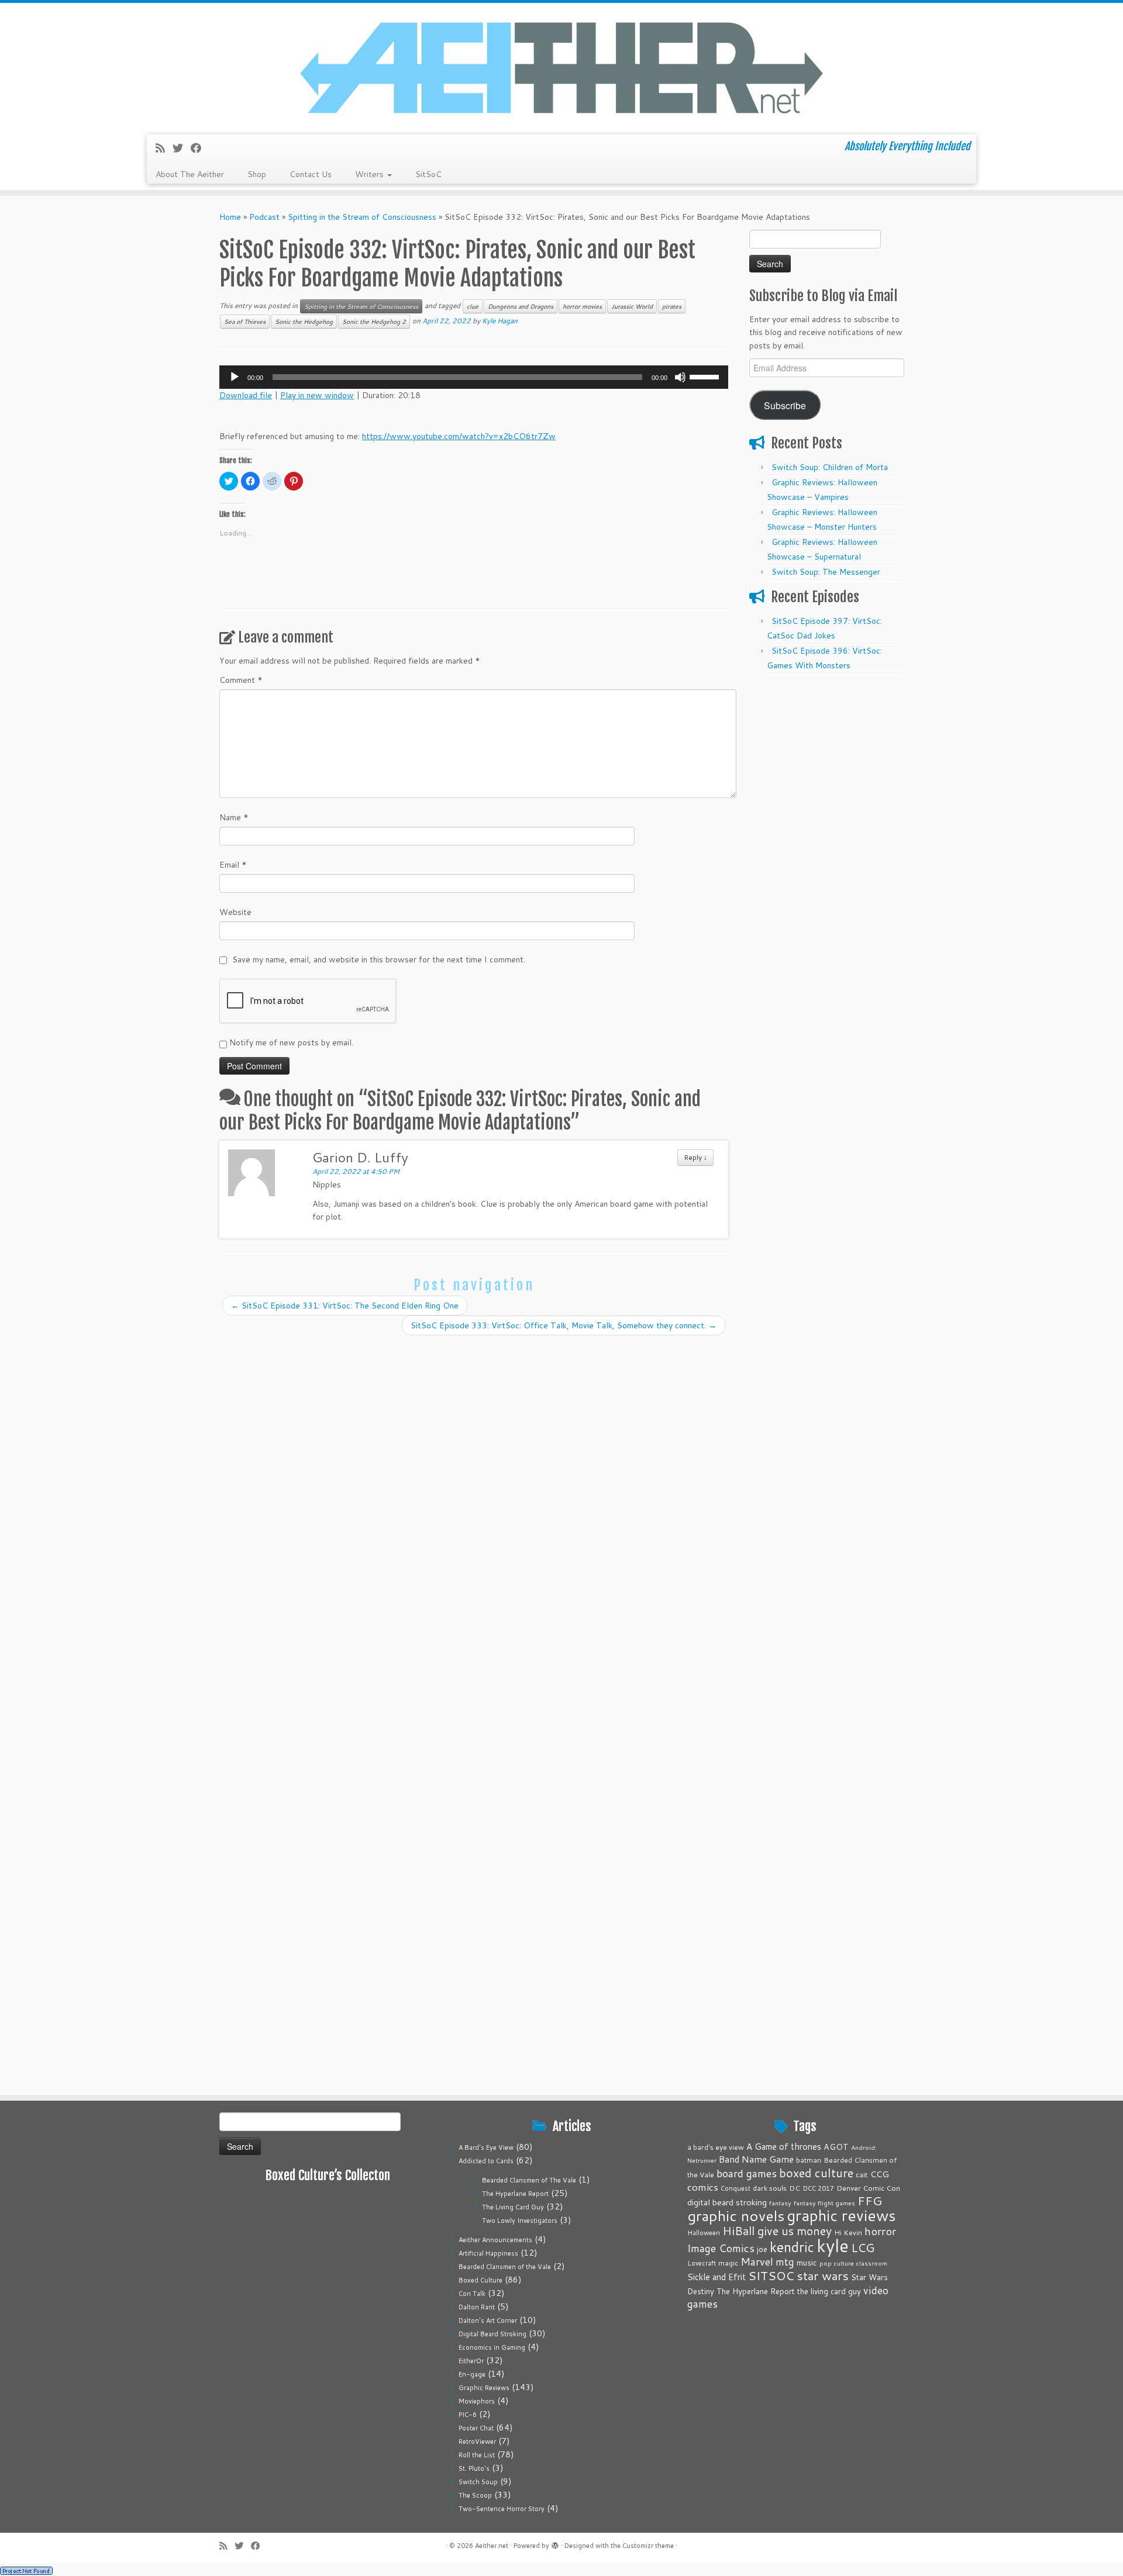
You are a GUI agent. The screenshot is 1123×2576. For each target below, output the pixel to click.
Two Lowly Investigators (520, 2221)
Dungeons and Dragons (521, 306)
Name (234, 817)
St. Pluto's (474, 2468)
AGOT (836, 2147)
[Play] (235, 377)
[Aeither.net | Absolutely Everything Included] (561, 67)
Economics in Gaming (492, 2347)
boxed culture (816, 2173)
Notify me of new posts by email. (291, 1042)
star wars (823, 2275)
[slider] (706, 376)
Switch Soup (478, 2482)
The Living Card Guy (513, 2207)
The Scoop (475, 2495)
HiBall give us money (777, 2231)
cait (862, 2174)
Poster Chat (476, 2428)
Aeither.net (492, 2546)
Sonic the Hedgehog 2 (374, 322)
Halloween (704, 2233)
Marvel (757, 2262)
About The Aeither (190, 174)
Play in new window (317, 395)
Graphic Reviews (484, 2388)
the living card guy (829, 2291)
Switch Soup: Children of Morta (830, 467)
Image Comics (721, 2248)
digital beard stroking (727, 2202)
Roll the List (477, 2455)
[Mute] (680, 377)
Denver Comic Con (868, 2188)
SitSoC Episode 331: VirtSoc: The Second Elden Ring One (345, 1306)
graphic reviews (841, 2215)
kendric (792, 2247)
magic (728, 2263)
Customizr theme (648, 2546)
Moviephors (477, 2401)
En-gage (472, 2374)
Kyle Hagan (500, 321)
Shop (257, 174)
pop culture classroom (853, 2263)
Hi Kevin (848, 2233)
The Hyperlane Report (515, 2194)
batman (809, 2160)
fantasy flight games (824, 2203)
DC (795, 2188)
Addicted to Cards (486, 2161)
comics (703, 2187)
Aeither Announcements (495, 2240)
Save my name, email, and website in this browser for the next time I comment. (379, 959)
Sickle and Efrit (716, 2277)
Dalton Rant (477, 2307)
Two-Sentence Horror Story (502, 2509)
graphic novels (736, 2216)
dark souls (770, 2188)
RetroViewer (477, 2442)
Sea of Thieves (245, 322)
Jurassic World (632, 306)
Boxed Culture (480, 2280)
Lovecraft (702, 2263)
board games (747, 2173)
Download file (246, 395)
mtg (785, 2262)
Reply (695, 1157)
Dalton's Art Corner (488, 2321)
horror (880, 2231)
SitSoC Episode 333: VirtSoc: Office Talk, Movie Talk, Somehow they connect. (564, 1325)
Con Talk (472, 2294)
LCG (863, 2247)
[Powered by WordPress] (555, 2543)
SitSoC (428, 174)
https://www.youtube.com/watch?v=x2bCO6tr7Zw (459, 436)
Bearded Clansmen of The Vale (529, 2180)
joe (762, 2249)
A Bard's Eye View (486, 2147)
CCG (880, 2174)
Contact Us (311, 174)
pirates (672, 306)
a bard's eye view (716, 2147)
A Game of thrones (784, 2147)
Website (235, 912)
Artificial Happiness (488, 2253)
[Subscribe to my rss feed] (164, 148)
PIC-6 (468, 2415)
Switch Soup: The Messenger (826, 572)
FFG (870, 2201)
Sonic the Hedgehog (304, 322)
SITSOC (771, 2276)
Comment (241, 680)
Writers (371, 174)
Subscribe (785, 405)
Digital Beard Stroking (492, 2334)
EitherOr (471, 2361)
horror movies (582, 306)
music (807, 2262)
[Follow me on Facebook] (200, 148)
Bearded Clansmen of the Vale (505, 2267)
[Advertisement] (826, 855)
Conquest (736, 2188)
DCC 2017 (818, 2188)
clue (473, 306)
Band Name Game (756, 2159)
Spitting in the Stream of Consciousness (362, 217)
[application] (474, 377)
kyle (833, 2245)
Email (233, 865)
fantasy (780, 2203)
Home (230, 217)
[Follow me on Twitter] (182, 148)
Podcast (264, 217)
